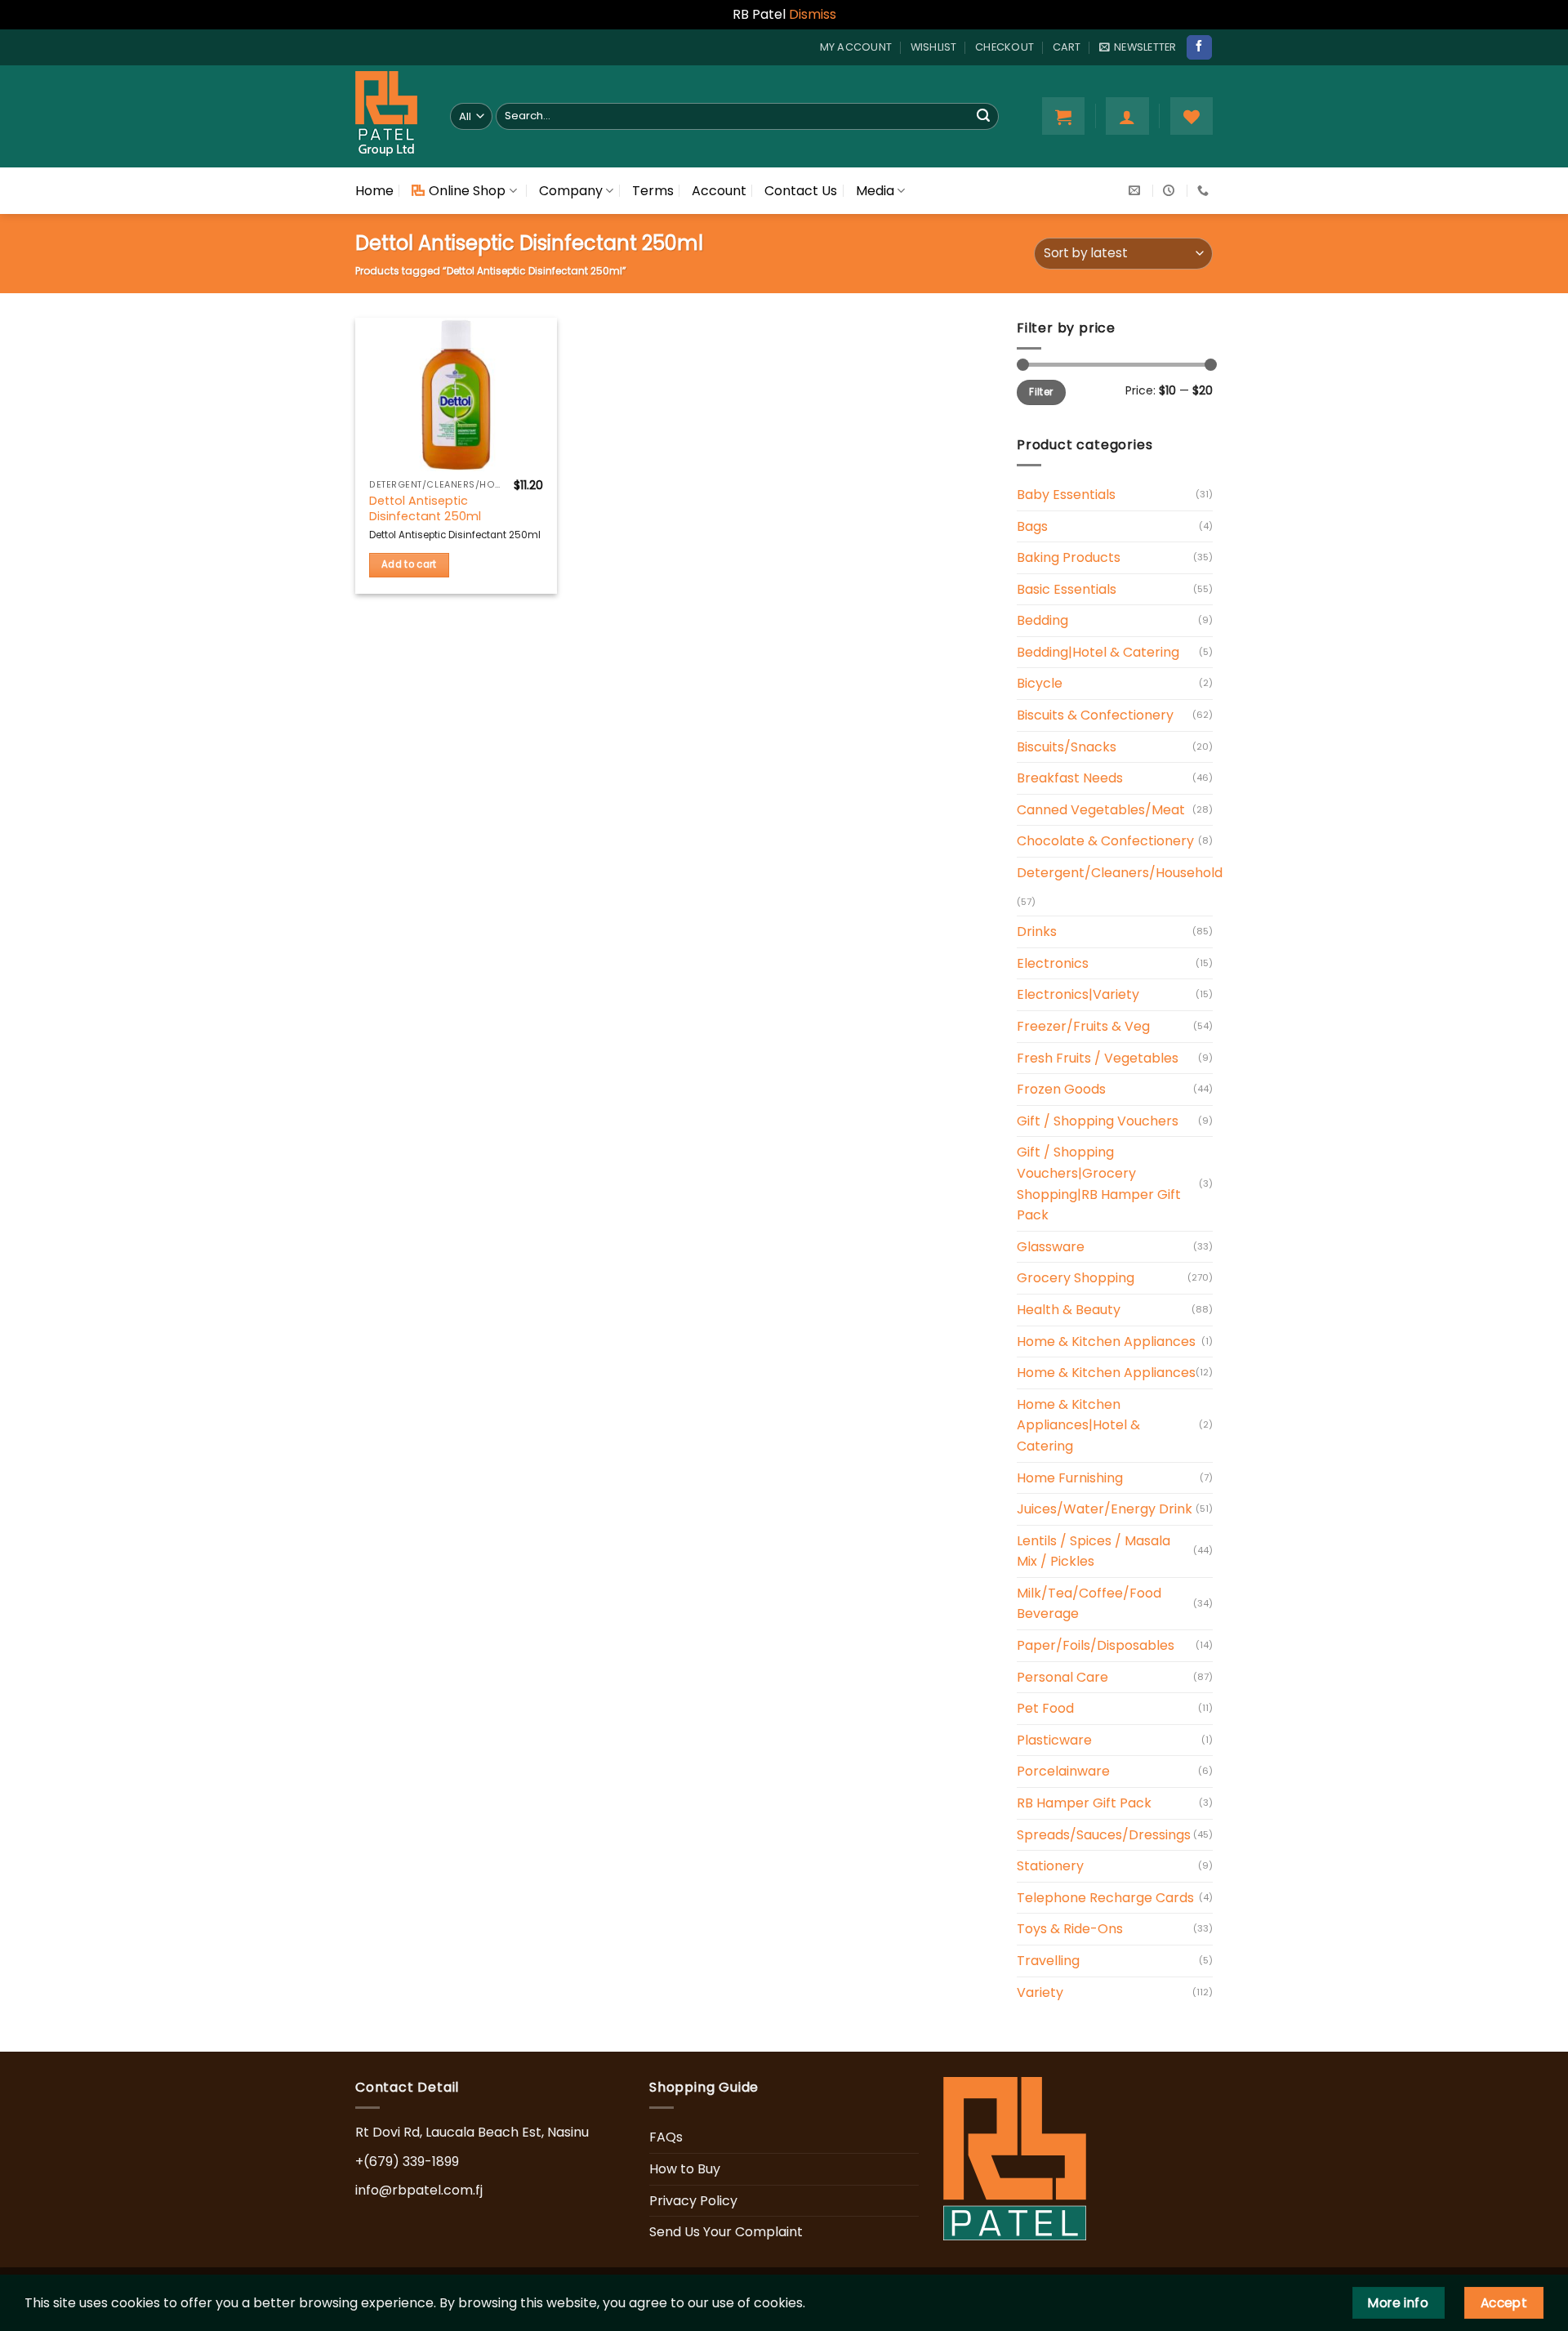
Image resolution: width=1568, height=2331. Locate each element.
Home (374, 191)
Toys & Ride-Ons (1070, 1929)
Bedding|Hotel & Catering (1098, 652)
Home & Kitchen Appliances (1106, 1342)
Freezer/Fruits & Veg (1083, 1026)
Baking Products (1069, 557)
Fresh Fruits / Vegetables (1098, 1058)
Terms (653, 191)
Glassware (1051, 1247)
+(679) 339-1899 (407, 2162)
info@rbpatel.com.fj (419, 2190)
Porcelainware (1063, 1771)
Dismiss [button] (813, 14)
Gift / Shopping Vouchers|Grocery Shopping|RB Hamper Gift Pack (1099, 1183)
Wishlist (934, 47)
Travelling (1048, 1961)
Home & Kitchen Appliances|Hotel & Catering (1078, 1425)
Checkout (1004, 47)
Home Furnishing (1070, 1478)
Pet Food (1045, 1708)
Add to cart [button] (409, 564)
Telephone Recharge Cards (1105, 1898)
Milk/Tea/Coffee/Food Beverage (1089, 1604)
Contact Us (801, 191)
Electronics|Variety (1078, 994)
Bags (1032, 526)
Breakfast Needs (1070, 778)
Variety (1040, 1992)
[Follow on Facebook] (1199, 47)
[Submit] (983, 116)
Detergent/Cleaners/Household (1120, 873)
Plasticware (1054, 1740)
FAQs (666, 2137)
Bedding (1042, 620)
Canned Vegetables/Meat (1101, 810)
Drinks (1037, 932)
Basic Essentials (1067, 589)
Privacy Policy (693, 2201)
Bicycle (1040, 683)
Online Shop (467, 191)
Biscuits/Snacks (1067, 747)
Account (719, 191)
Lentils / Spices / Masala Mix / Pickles (1094, 1551)
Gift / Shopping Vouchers (1098, 1121)
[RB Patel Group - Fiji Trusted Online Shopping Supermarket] (390, 116)
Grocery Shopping (1076, 1278)
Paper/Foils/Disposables (1096, 1645)
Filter (1041, 392)
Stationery (1050, 1866)
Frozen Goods (1061, 1089)
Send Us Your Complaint (726, 2232)
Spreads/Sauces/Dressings (1104, 1835)
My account (856, 47)
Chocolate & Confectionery (1105, 841)
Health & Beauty (1069, 1310)
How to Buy (685, 2169)
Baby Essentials (1066, 495)
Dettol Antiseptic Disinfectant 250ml (425, 508)
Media (875, 191)
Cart (1067, 47)
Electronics (1053, 963)
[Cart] (1063, 116)
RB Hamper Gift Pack (1084, 1803)
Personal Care (1062, 1677)
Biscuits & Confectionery (1095, 715)
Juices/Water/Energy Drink (1105, 1509)
